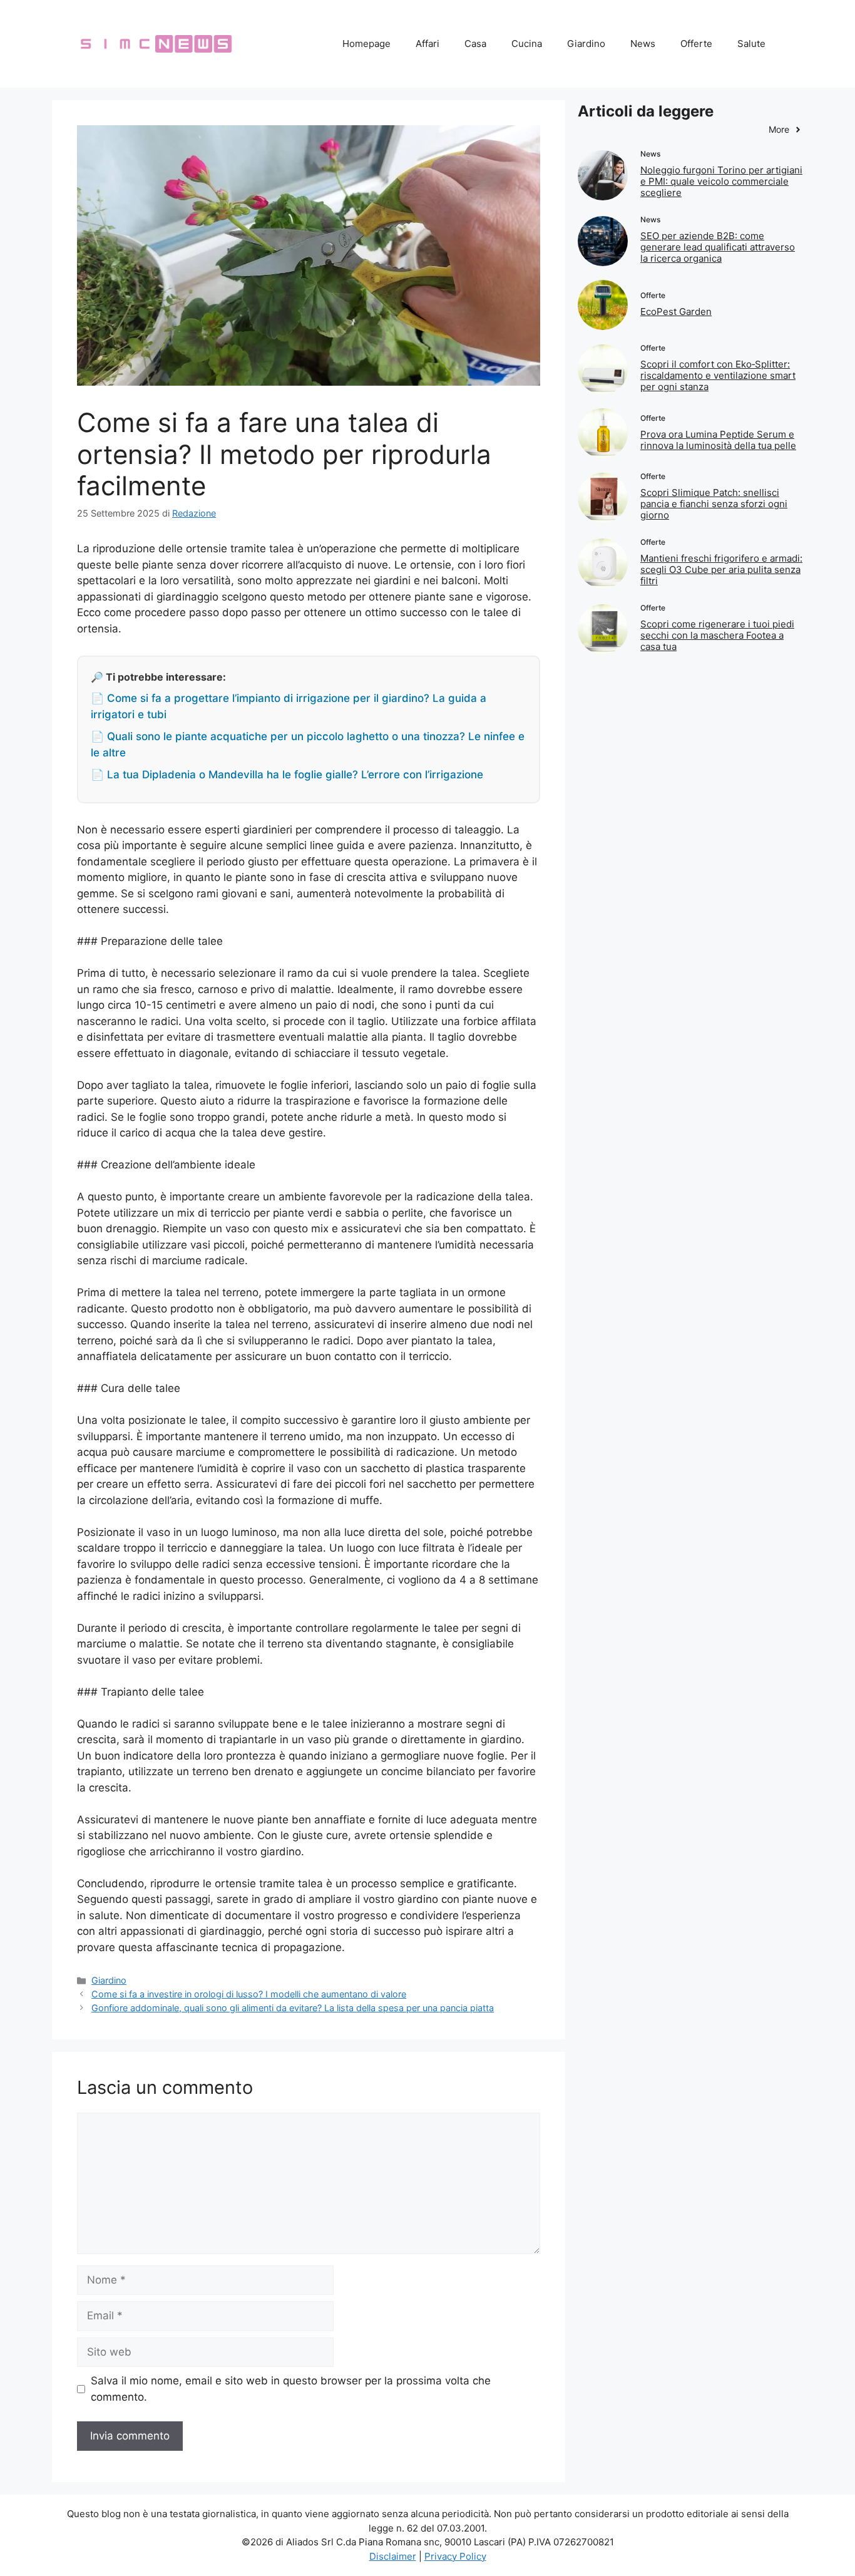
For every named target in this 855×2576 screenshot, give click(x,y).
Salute (751, 44)
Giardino (586, 44)
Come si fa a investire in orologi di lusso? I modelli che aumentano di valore (249, 1994)
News (643, 44)
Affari (427, 44)
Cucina (527, 44)
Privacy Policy (455, 2556)
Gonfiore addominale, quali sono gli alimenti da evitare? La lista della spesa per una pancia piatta (293, 2008)
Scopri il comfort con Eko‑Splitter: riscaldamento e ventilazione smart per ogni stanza (718, 375)
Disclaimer (393, 2556)
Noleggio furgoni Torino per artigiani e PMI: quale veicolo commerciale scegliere (721, 181)
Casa (475, 44)
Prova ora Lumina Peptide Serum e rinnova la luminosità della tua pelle (718, 440)
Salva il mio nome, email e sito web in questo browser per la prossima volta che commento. (291, 2389)
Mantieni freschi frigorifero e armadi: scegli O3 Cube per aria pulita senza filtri (721, 569)
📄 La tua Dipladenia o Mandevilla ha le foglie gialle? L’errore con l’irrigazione (287, 775)
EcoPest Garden (676, 312)
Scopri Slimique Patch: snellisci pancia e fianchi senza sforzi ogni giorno (714, 504)
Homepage (366, 44)
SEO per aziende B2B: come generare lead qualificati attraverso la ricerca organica (718, 247)
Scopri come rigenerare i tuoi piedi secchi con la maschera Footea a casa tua (717, 635)
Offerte (696, 44)
